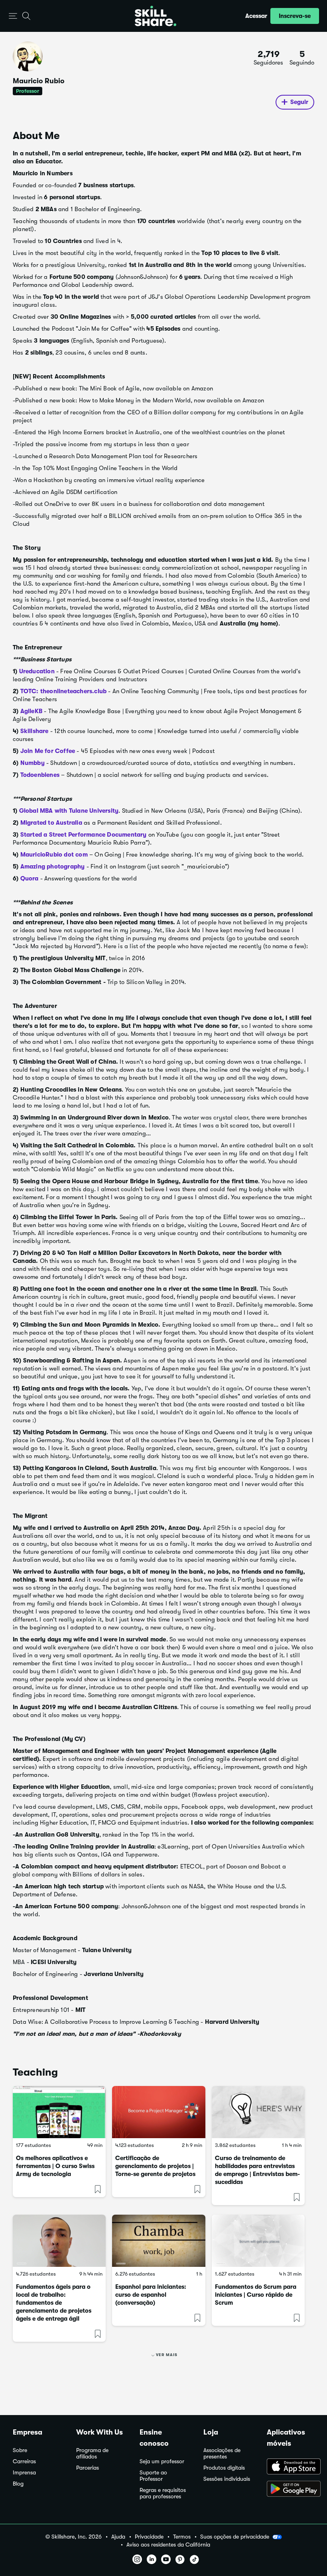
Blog (18, 2484)
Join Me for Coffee (48, 751)
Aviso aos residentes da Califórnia (168, 2545)
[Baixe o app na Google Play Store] (291, 2490)
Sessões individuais (227, 2479)
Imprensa (24, 2473)
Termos (182, 2537)
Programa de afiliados (92, 2453)
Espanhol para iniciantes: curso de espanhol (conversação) (151, 2295)
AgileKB (31, 711)
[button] (13, 16)
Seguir (299, 102)
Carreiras (24, 2461)
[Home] (156, 16)
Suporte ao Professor (153, 2476)
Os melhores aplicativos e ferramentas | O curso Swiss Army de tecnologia (55, 2166)
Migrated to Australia (51, 823)
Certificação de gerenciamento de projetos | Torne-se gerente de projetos (155, 2166)
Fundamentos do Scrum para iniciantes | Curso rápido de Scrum (256, 2295)
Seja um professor (162, 2461)
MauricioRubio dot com (54, 855)
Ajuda (118, 2537)
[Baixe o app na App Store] (291, 2467)
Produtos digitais (224, 2468)
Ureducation (37, 671)
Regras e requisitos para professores (163, 2493)
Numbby (33, 763)
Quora (30, 878)
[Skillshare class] (59, 2112)
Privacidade (149, 2537)
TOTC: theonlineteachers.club (64, 691)
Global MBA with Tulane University (69, 811)
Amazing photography (53, 867)
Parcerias (88, 2468)
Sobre (20, 2450)
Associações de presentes (222, 2453)
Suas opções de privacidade (235, 2537)
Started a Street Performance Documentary (84, 835)
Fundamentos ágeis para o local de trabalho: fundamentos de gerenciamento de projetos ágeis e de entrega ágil (54, 2303)
